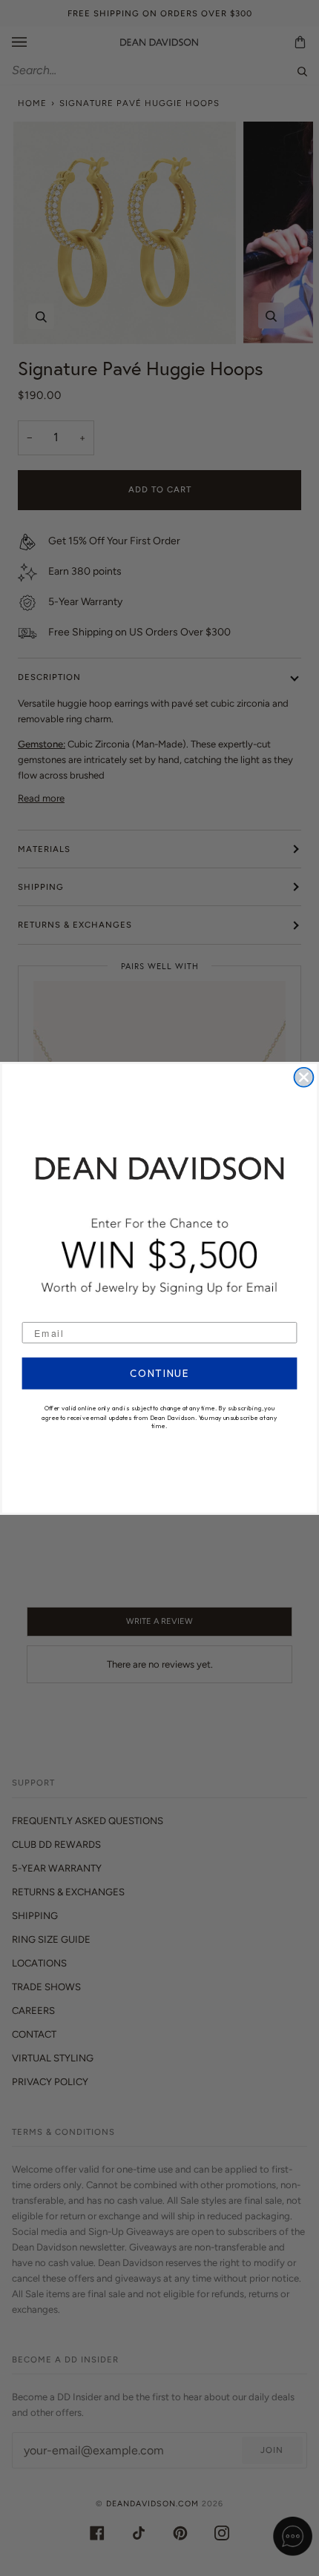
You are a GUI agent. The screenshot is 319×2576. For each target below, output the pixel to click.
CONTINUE (159, 1373)
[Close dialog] (304, 1077)
